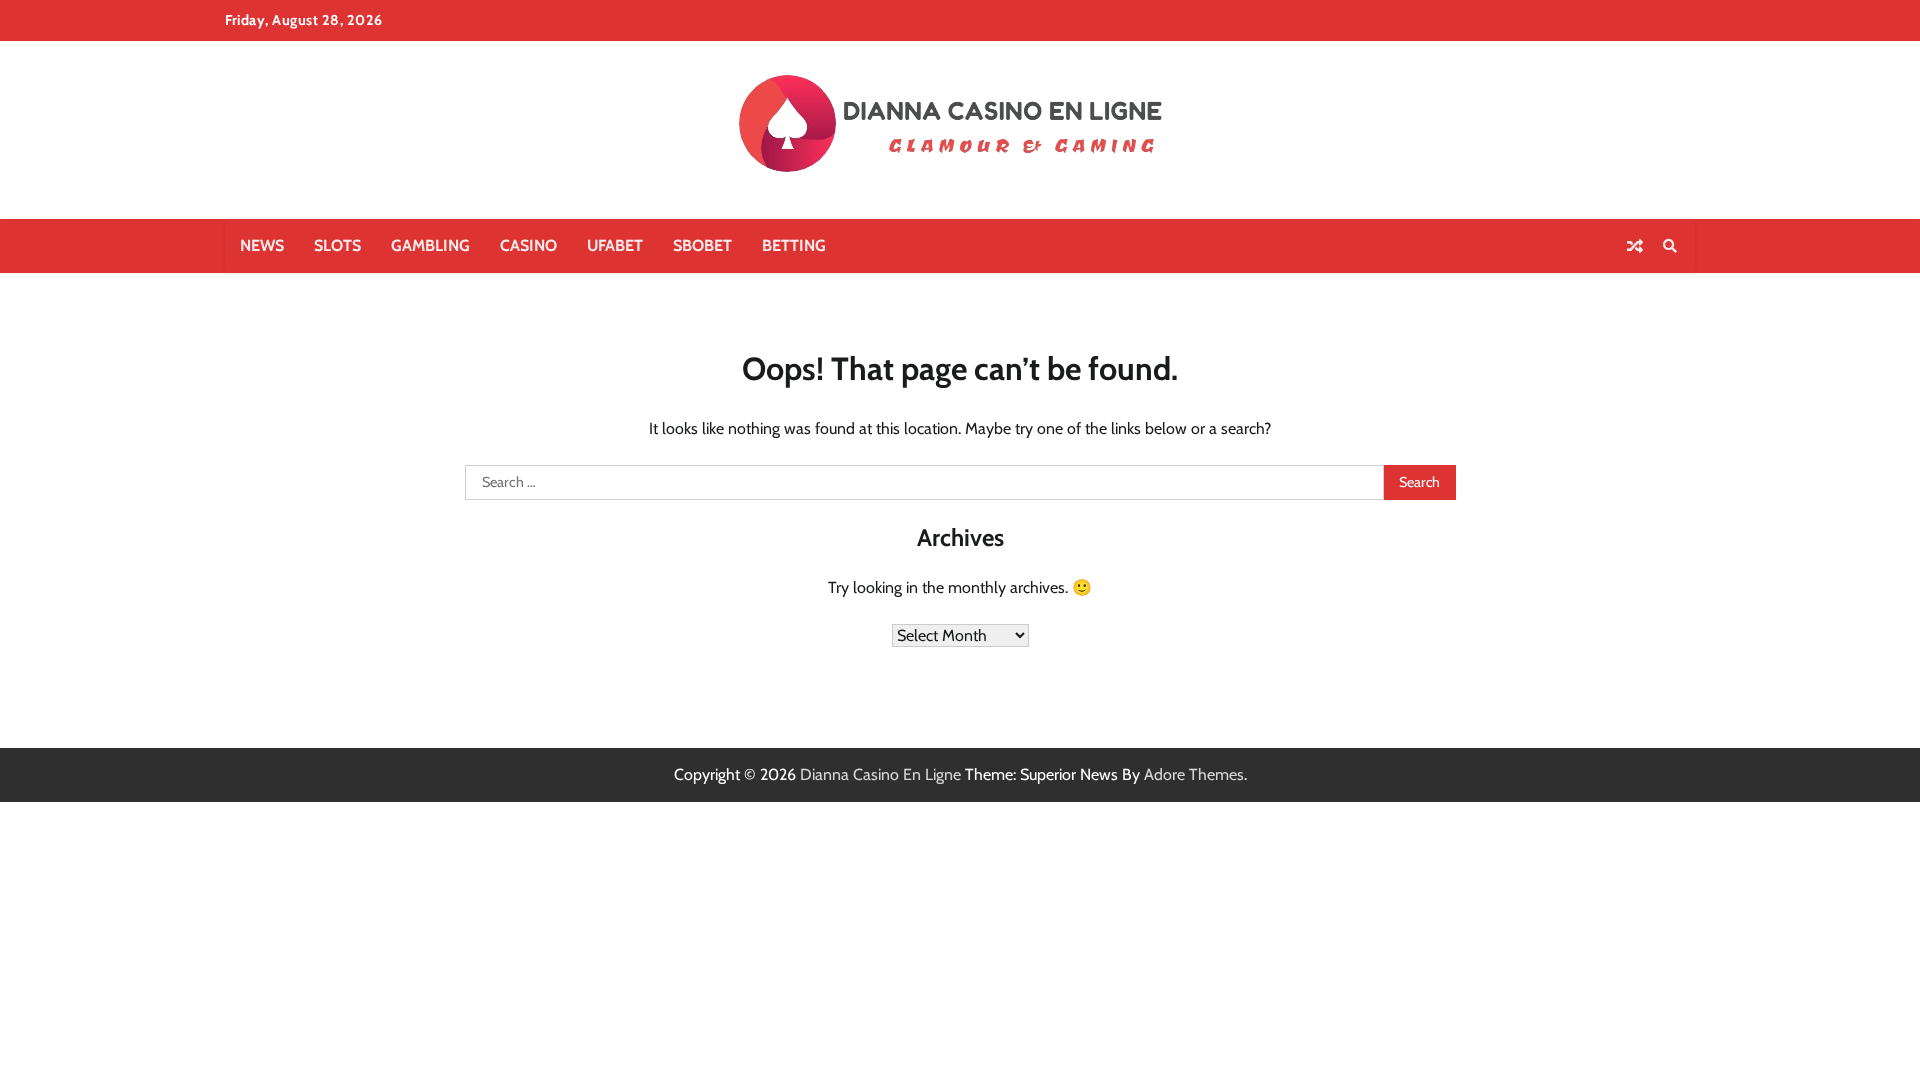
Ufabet (615, 245)
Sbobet (702, 245)
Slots (337, 245)
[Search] (1670, 246)
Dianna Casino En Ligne (880, 774)
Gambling (430, 245)
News (262, 245)
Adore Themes (1194, 774)
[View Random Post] (1635, 246)
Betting (794, 245)
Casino (528, 245)
